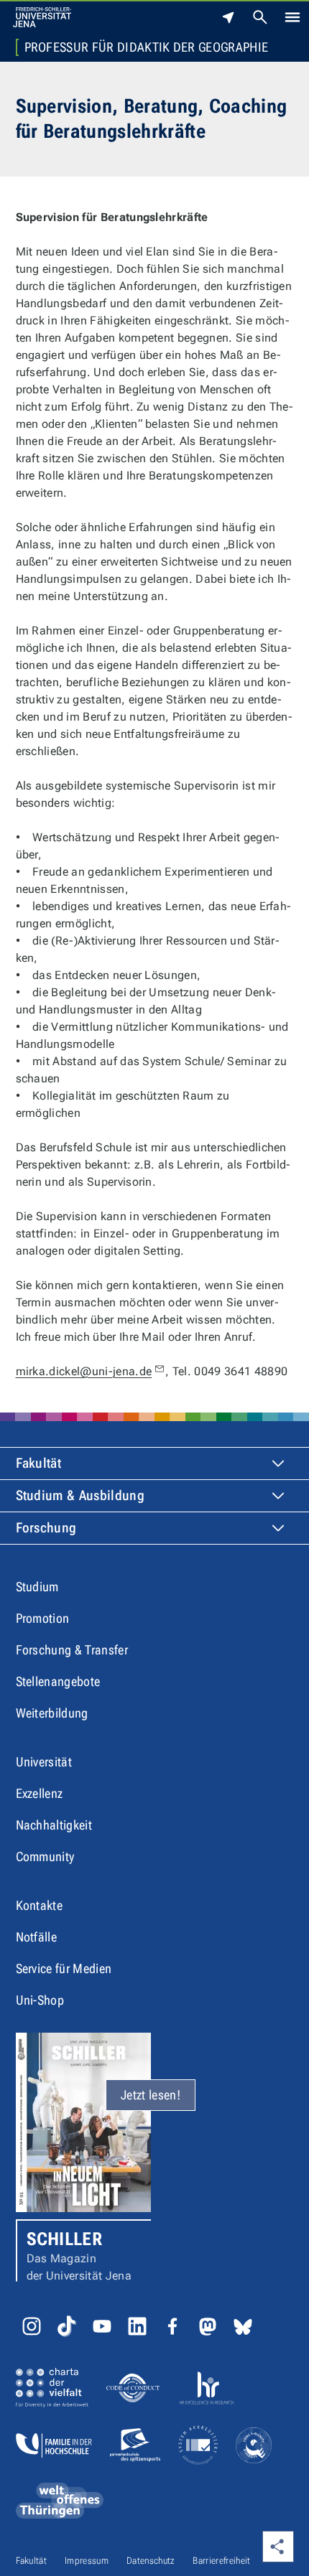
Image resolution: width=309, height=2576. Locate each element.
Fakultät (39, 1463)
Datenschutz (151, 2561)
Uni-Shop (40, 2000)
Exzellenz (40, 1793)
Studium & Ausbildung (80, 1495)
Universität (44, 1762)
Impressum (87, 2561)
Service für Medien (64, 1968)
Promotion (43, 1618)
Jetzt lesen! (151, 2095)
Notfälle (37, 1937)
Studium (37, 1587)
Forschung (46, 1528)
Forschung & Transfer (72, 1650)
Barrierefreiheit (221, 2561)
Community (45, 1856)
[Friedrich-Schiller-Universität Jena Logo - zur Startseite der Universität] (42, 17)
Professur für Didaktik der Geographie (147, 47)
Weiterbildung (52, 1713)
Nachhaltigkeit (54, 1825)
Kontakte (40, 1905)
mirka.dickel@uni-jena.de (84, 1371)
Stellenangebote (58, 1681)
